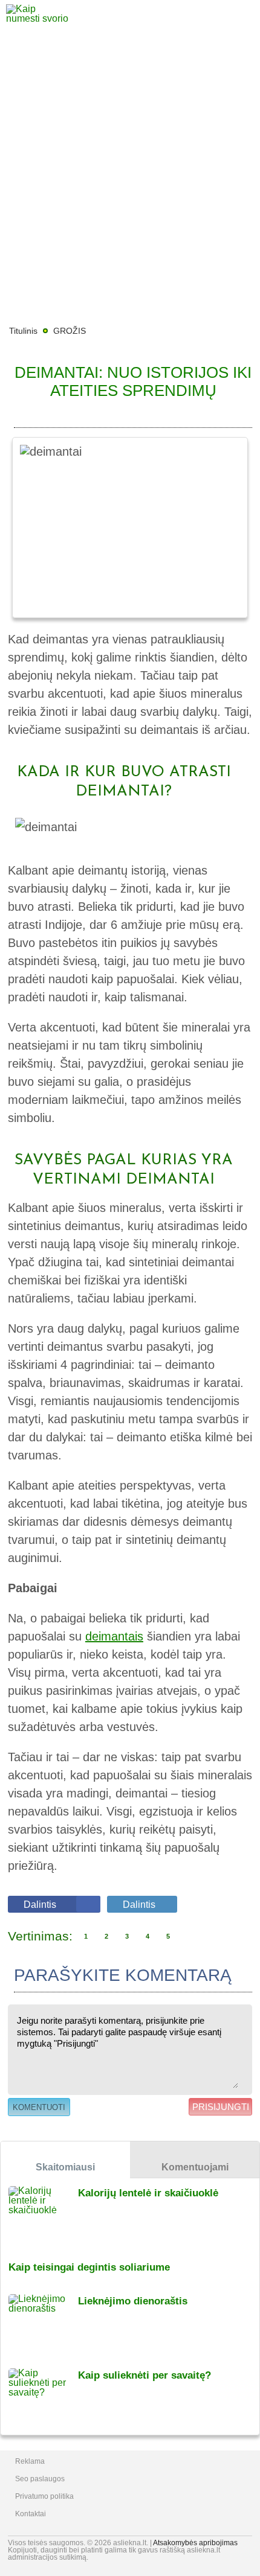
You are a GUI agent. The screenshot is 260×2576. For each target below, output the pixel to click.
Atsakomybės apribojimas (195, 2543)
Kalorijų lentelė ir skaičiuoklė (148, 2193)
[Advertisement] (130, 178)
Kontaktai (31, 2514)
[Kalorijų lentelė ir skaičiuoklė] (43, 2215)
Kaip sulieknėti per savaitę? (145, 2375)
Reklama (30, 2461)
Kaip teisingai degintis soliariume (89, 2267)
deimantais (114, 1636)
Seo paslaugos (40, 2479)
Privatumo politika (44, 2496)
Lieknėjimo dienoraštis (133, 2301)
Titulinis (23, 331)
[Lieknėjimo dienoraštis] (43, 2323)
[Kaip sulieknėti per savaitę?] (43, 2398)
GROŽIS (70, 331)
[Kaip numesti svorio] (39, 18)
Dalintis (40, 1905)
